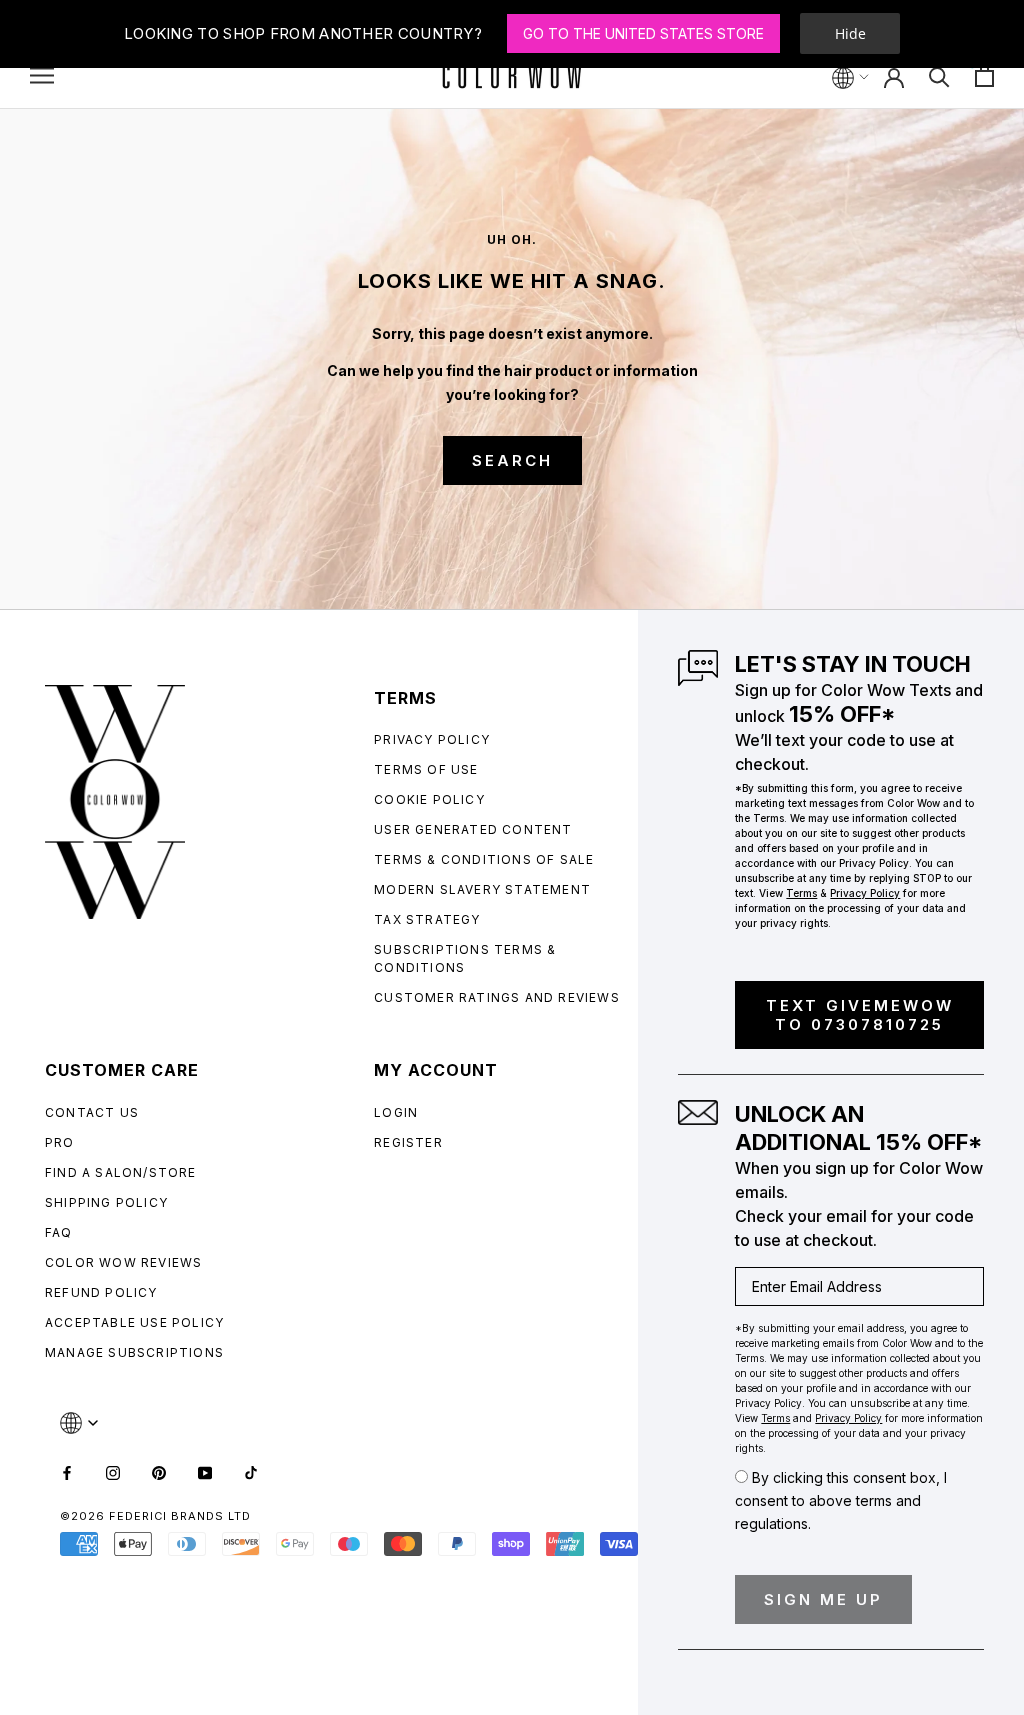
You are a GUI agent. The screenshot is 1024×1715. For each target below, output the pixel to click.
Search (512, 460)
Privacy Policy (432, 739)
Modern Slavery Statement (482, 889)
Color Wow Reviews (123, 1262)
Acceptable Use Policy (134, 1322)
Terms (801, 893)
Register (408, 1142)
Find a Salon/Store (121, 1172)
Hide (850, 33)
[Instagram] (113, 1471)
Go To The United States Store (643, 33)
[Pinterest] (159, 1471)
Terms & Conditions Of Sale (484, 859)
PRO (60, 1142)
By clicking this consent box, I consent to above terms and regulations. (841, 1500)
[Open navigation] (42, 75)
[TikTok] (251, 1471)
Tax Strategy (427, 919)
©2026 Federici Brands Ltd (155, 1516)
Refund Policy (101, 1292)
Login (396, 1112)
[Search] (939, 75)
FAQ (59, 1232)
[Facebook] (67, 1471)
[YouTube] (205, 1471)
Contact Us (92, 1112)
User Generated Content (473, 829)
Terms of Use (426, 769)
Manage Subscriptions (134, 1352)
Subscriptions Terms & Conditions (465, 958)
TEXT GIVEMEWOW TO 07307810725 (860, 1015)
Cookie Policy (429, 799)
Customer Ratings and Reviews (497, 997)
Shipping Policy (106, 1202)
